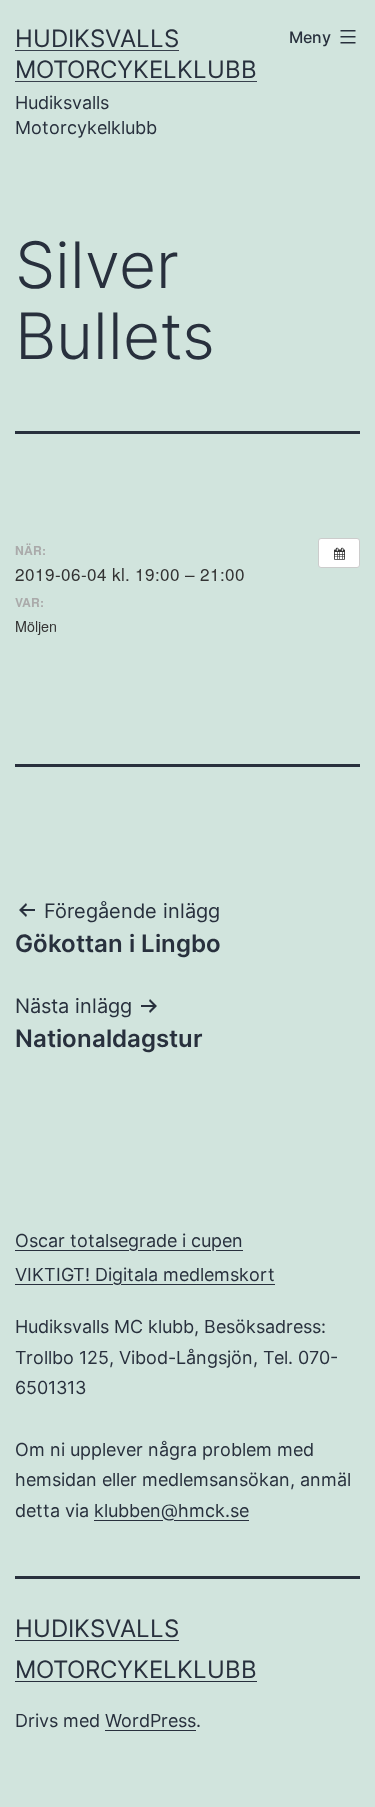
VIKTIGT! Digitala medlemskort (145, 1274)
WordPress (150, 1720)
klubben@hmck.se (171, 1510)
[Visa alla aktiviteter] (339, 553)
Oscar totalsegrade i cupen (129, 1240)
